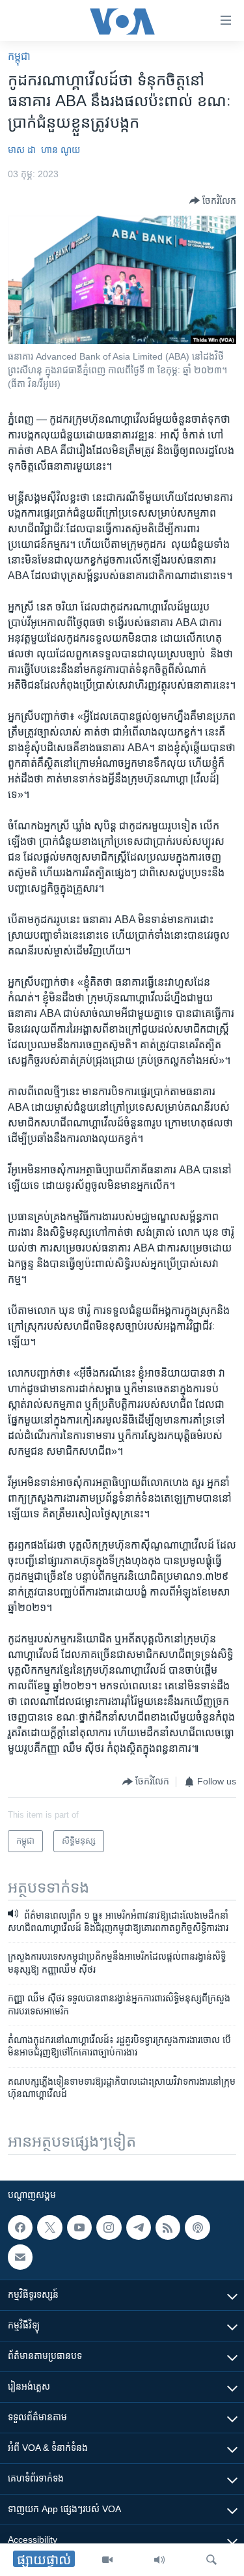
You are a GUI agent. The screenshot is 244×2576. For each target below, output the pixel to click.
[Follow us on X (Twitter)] (49, 2227)
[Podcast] (197, 2227)
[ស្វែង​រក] (211, 2560)
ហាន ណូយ (61, 150)
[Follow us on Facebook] (20, 2227)
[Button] (213, 201)
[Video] (107, 2560)
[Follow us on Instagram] (109, 2227)
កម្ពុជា (19, 56)
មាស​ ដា (22, 150)
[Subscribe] (20, 2257)
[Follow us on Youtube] (79, 2227)
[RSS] (168, 2227)
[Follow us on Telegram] (139, 2227)
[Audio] (159, 2560)
